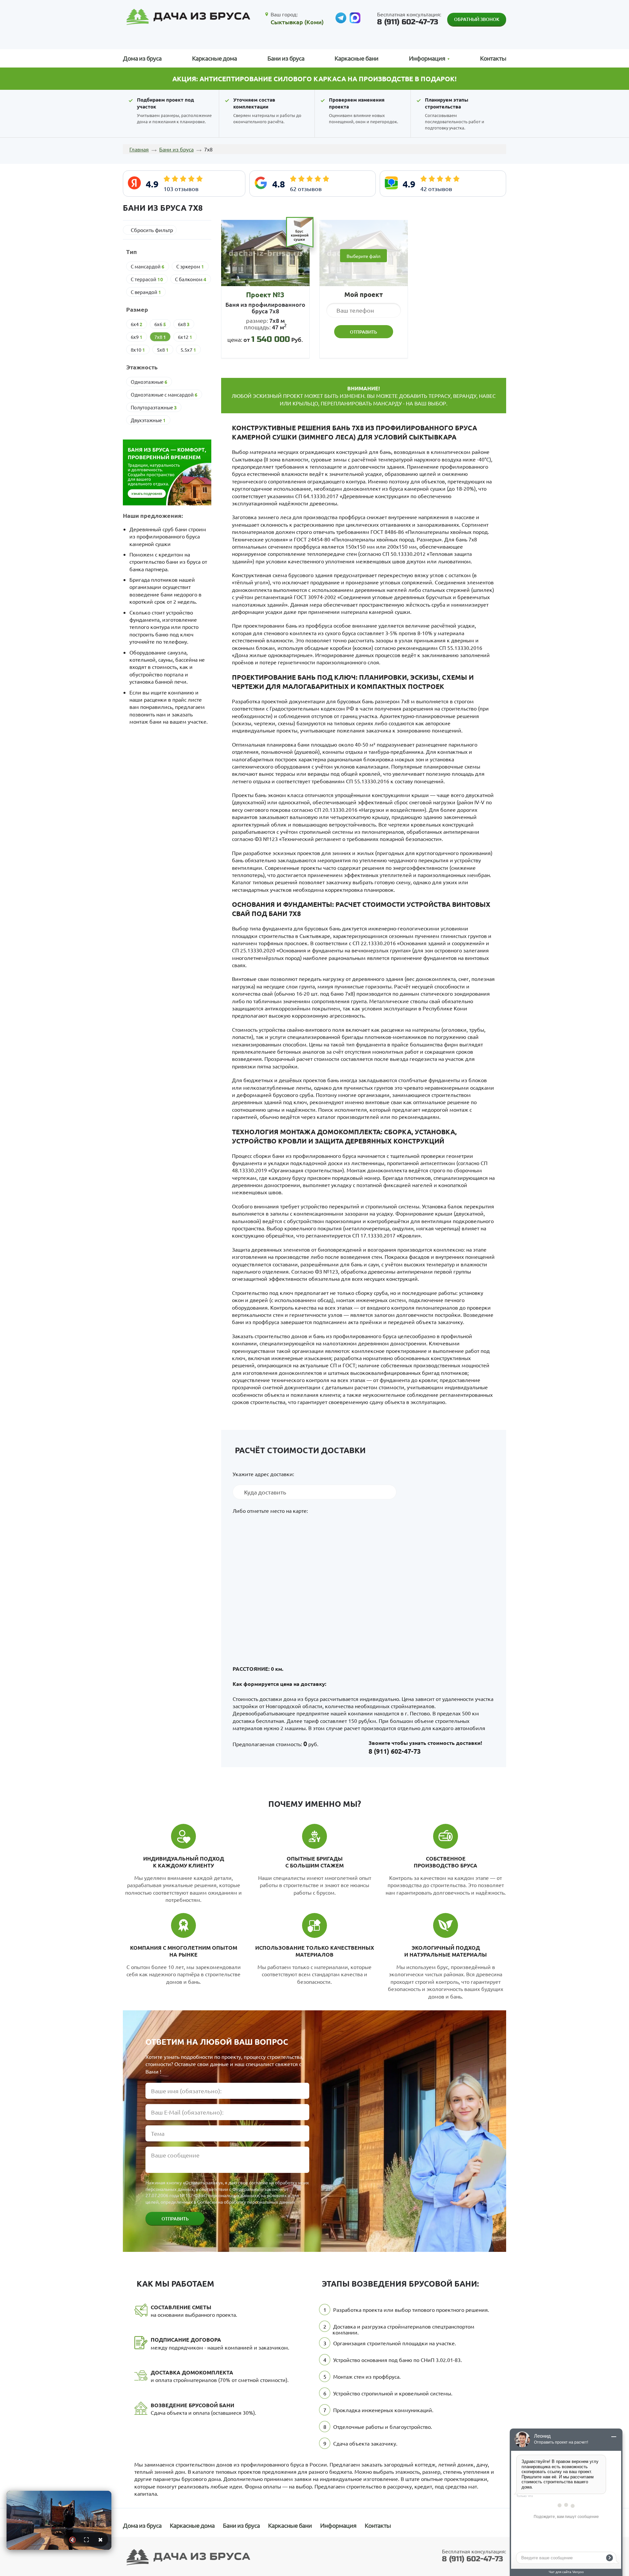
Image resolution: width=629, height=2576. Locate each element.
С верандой (146, 292)
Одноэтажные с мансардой (164, 395)
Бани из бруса (286, 58)
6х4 (137, 324)
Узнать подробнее (147, 494)
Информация (338, 2525)
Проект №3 (265, 294)
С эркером (190, 266)
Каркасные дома (214, 58)
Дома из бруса (142, 58)
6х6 (160, 324)
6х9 (137, 337)
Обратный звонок (477, 19)
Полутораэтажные (154, 407)
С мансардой (148, 266)
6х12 (185, 337)
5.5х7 (188, 350)
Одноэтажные (149, 382)
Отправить (175, 2219)
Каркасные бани (356, 58)
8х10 (138, 350)
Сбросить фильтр (152, 230)
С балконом (191, 279)
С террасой (147, 279)
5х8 (163, 350)
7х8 (160, 337)
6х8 (184, 324)
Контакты (493, 58)
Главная (139, 149)
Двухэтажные (148, 420)
